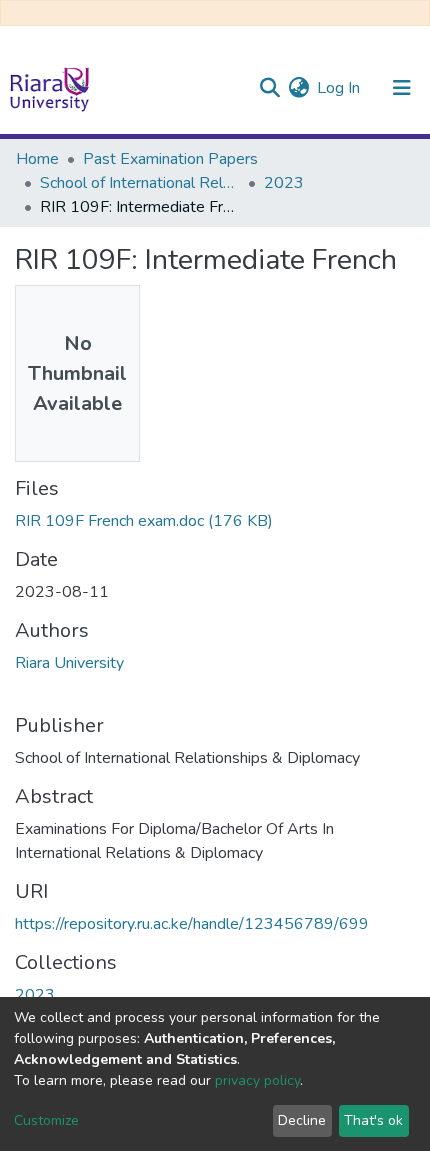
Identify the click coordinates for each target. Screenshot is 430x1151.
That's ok (373, 1120)
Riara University (69, 663)
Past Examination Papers (170, 159)
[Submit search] (269, 88)
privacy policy (257, 1080)
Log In (339, 88)
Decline (302, 1120)
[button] (298, 88)
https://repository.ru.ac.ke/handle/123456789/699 (192, 924)
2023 (284, 183)
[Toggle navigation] (402, 88)
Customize (46, 1120)
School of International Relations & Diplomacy (140, 183)
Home (37, 159)
